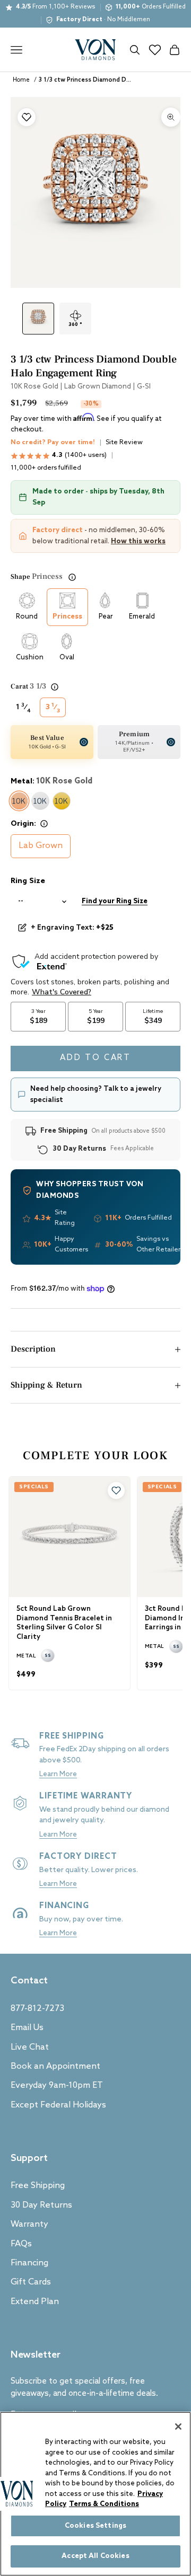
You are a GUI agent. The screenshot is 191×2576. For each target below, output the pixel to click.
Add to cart (95, 1058)
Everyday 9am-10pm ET (57, 2085)
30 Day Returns (41, 2205)
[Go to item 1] (38, 319)
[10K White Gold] (40, 801)
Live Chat (30, 2047)
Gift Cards (31, 2282)
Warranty (29, 2224)
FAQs (21, 2244)
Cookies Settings (95, 2526)
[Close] (178, 2427)
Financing (29, 2263)
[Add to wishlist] (27, 117)
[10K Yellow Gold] (62, 801)
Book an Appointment (55, 2066)
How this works (138, 541)
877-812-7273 (37, 2009)
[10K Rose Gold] (19, 801)
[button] (116, 1490)
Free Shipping (38, 2186)
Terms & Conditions (104, 2504)
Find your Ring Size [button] (115, 901)
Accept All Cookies (95, 2556)
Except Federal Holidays (58, 2105)
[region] (95, 2494)
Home (21, 80)
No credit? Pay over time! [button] (53, 443)
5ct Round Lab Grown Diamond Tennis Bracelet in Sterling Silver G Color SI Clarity (64, 1623)
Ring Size (28, 881)
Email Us (27, 2028)
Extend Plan (35, 2302)
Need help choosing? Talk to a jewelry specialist (96, 1095)
